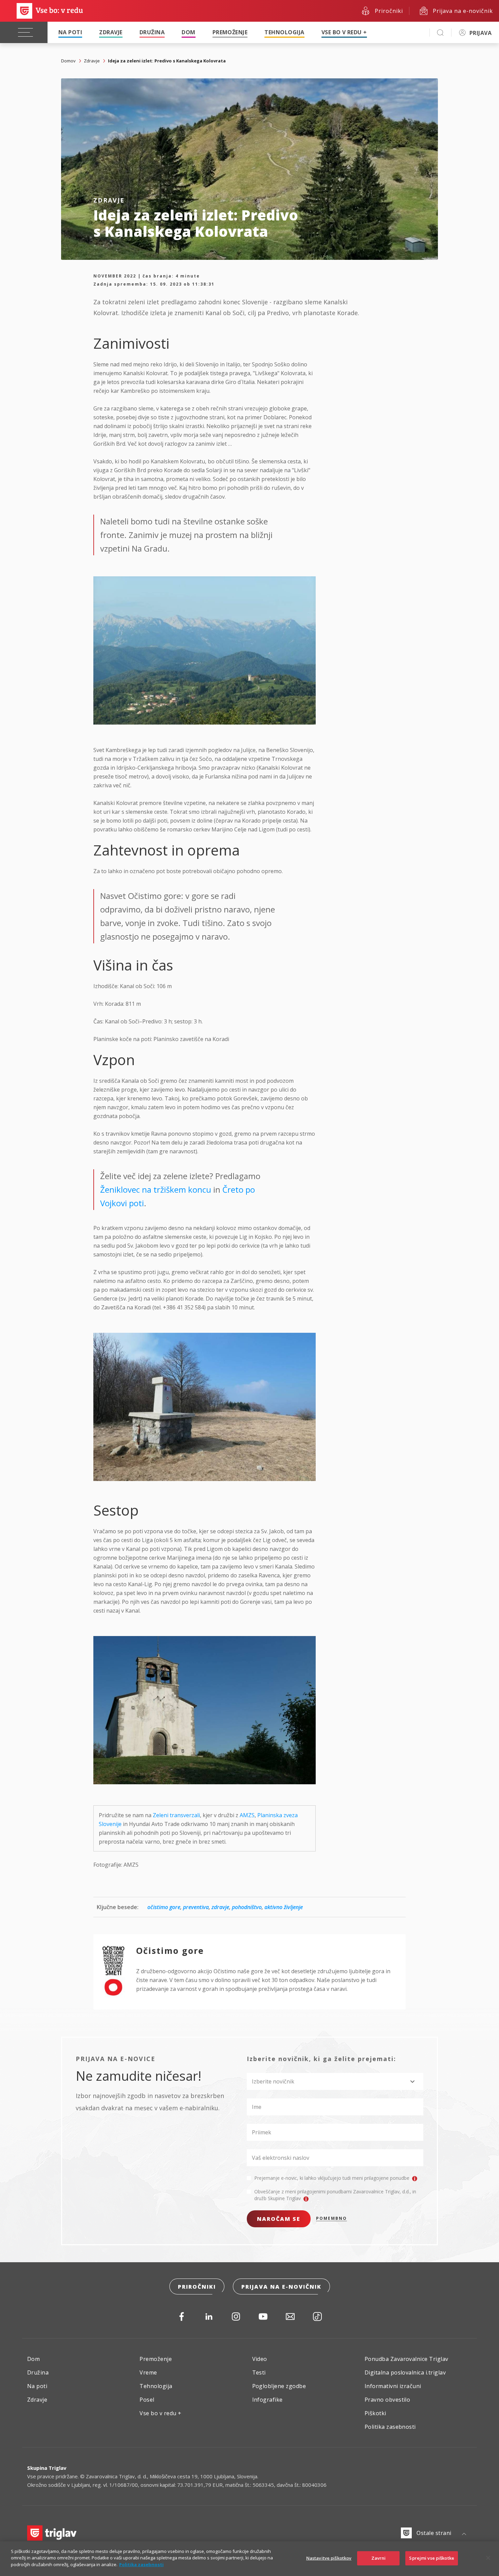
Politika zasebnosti (390, 2427)
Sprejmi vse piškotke (432, 2558)
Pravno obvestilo (387, 2400)
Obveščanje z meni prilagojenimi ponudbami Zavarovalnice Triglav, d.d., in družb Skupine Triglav (335, 2195)
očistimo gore (164, 1907)
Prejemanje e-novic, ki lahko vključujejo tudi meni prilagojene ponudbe (332, 2178)
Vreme (148, 2372)
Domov (68, 61)
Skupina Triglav (47, 2468)
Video (260, 2359)
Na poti (70, 32)
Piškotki (375, 2413)
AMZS (247, 1815)
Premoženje (230, 32)
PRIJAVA (480, 33)
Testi (259, 2372)
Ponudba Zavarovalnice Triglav (406, 2359)
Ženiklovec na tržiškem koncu (157, 1189)
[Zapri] (488, 2558)
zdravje (220, 1907)
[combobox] (335, 2081)
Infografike (267, 2400)
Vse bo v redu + (344, 32)
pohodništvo (247, 1907)
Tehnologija (284, 32)
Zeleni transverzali (176, 1815)
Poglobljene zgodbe (279, 2386)
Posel (147, 2400)
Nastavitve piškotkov (329, 2558)
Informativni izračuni (393, 2386)
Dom (188, 32)
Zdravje (111, 32)
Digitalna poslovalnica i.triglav (405, 2372)
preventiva (196, 1907)
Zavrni (379, 2558)
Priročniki (197, 2287)
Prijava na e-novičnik (281, 2287)
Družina (152, 32)
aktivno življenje (284, 1907)
